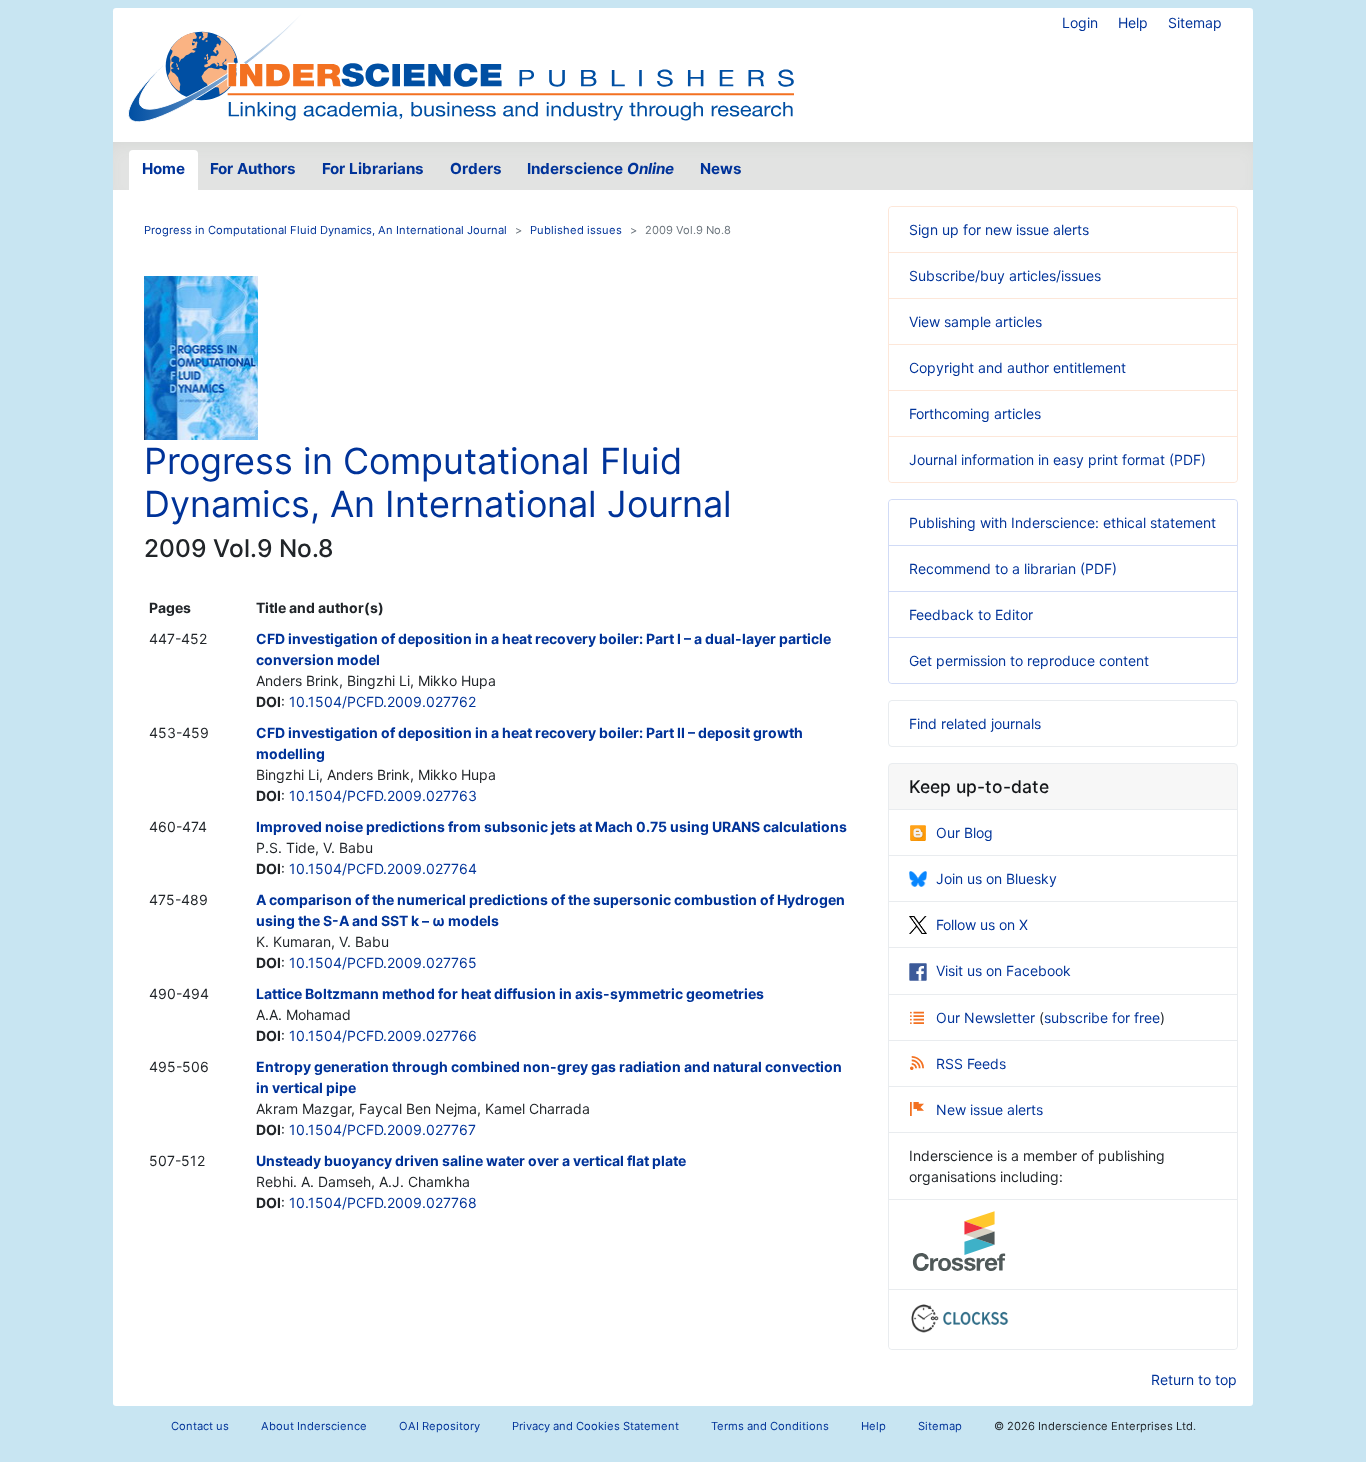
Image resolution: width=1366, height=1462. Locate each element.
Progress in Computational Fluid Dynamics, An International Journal (325, 230)
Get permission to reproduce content (1029, 660)
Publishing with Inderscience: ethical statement (1062, 522)
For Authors (253, 168)
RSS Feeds (971, 1063)
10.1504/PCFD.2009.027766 (383, 1035)
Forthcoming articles (975, 413)
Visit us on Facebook (1003, 970)
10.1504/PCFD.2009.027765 (383, 962)
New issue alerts (989, 1109)
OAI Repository (439, 1426)
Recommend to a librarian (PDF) (1013, 568)
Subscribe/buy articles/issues (1005, 275)
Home (163, 168)
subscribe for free (1102, 1017)
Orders (476, 168)
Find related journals (975, 723)
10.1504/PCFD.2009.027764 (383, 868)
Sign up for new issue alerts (999, 229)
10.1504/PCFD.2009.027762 (382, 701)
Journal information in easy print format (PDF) (1057, 459)
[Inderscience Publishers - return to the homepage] (461, 67)
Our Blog (964, 832)
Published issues (576, 230)
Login (1080, 22)
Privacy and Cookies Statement (595, 1426)
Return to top (1194, 1379)
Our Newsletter (987, 1017)
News (721, 168)
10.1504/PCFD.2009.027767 (382, 1129)
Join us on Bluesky (996, 878)
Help (1133, 22)
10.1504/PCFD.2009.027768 (383, 1202)
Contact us (200, 1426)
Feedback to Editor (971, 614)
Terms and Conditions (770, 1426)
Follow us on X (982, 924)
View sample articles (975, 321)
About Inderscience (314, 1426)
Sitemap (1195, 22)
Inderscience (600, 168)
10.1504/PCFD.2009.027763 (383, 795)
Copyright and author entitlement (1017, 367)
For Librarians (373, 168)
